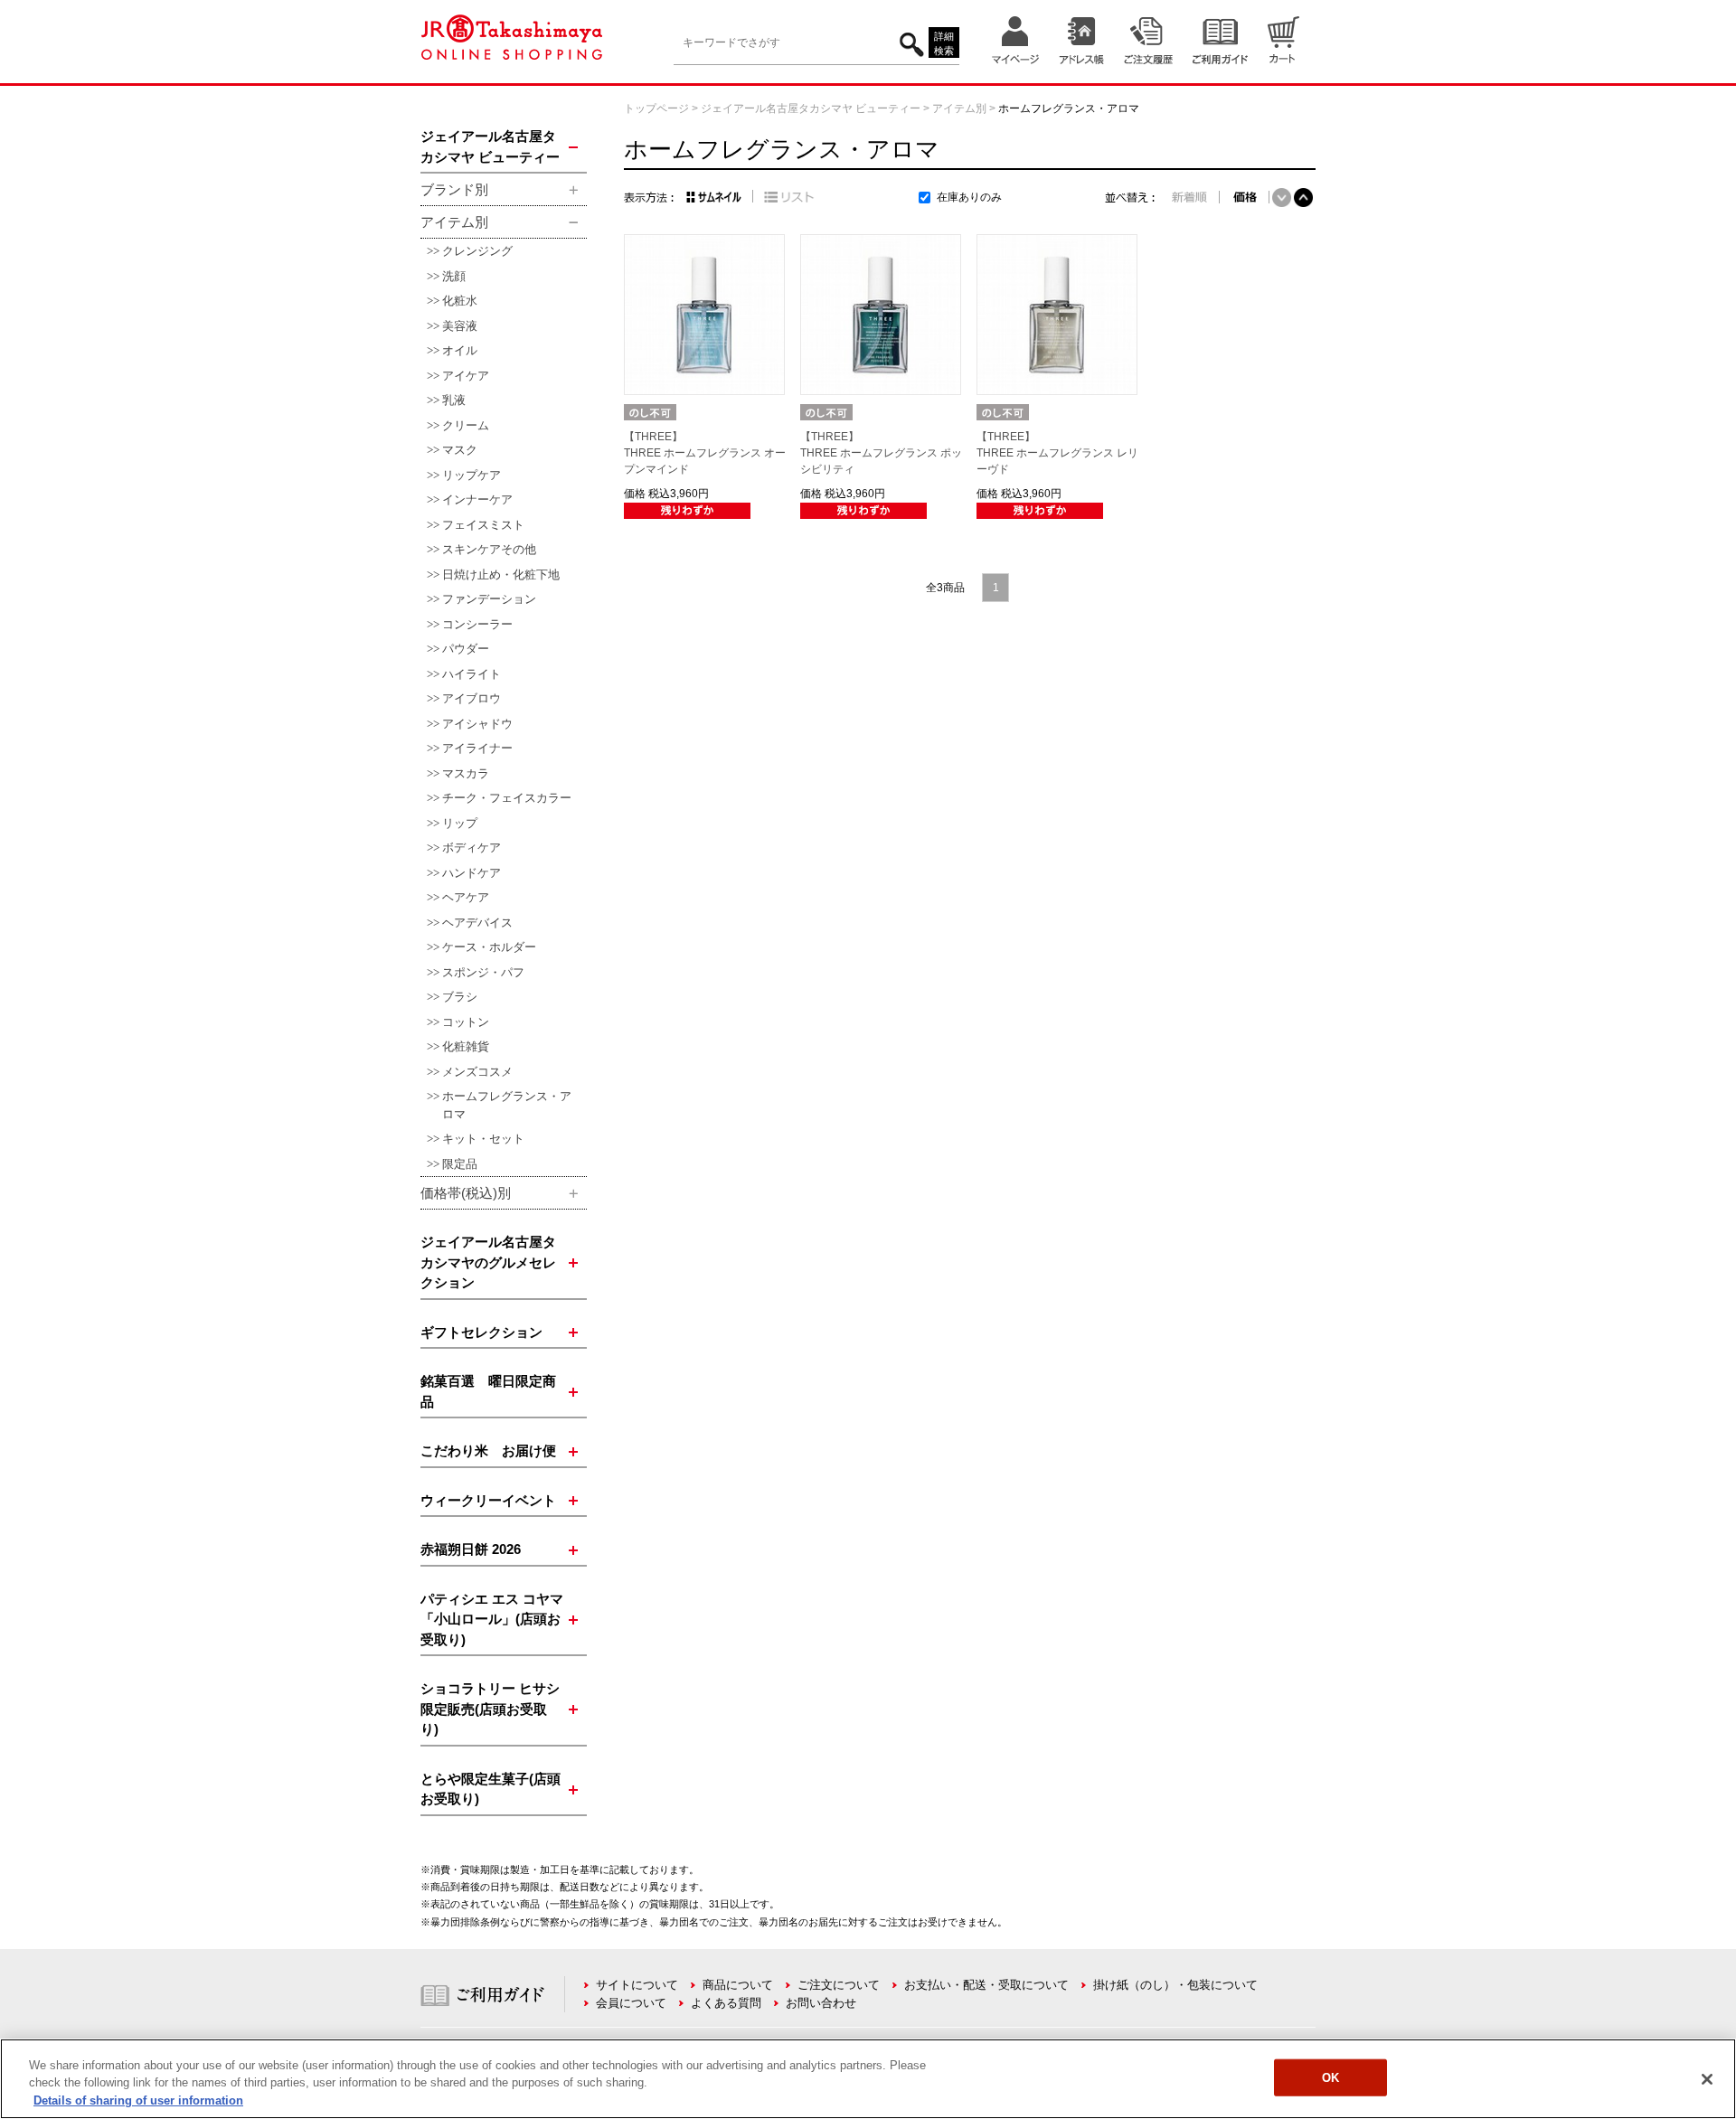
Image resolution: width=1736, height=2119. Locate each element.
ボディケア (472, 848)
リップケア (472, 475)
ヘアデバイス (477, 923)
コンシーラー (477, 624)
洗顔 (454, 276)
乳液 (454, 400)
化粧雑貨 (466, 1046)
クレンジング (477, 251)
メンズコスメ (477, 1072)
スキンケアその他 (489, 549)
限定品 (460, 1164)
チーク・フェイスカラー (507, 798)
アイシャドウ (477, 724)
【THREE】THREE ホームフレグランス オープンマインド (705, 453)
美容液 (460, 326)
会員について (631, 2003)
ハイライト (472, 674)
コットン (466, 1022)
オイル (460, 350)
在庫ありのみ (969, 197)
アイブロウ (472, 698)
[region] (868, 2079)
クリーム (466, 425)
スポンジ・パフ (483, 972)
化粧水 (460, 301)
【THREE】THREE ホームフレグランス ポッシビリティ (881, 453)
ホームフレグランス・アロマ (507, 1105)
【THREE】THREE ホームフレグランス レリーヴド (1057, 453)
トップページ (656, 108)
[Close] (1707, 2079)
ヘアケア (466, 897)
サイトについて (637, 1985)
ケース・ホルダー (489, 947)
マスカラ (466, 773)
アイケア (466, 376)
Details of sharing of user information (138, 2100)
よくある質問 (726, 2003)
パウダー (466, 649)
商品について (738, 1985)
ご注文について (839, 1985)
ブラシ (460, 997)
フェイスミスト (483, 525)
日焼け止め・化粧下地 (501, 574)
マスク (460, 450)
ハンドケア (472, 873)
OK (1330, 2077)
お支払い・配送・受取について (986, 1985)
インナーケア (477, 499)
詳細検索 (944, 44)
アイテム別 (959, 108)
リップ (460, 823)
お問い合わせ (821, 2003)
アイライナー (477, 748)
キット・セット (483, 1139)
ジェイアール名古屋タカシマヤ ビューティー (811, 108)
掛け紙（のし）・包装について (1175, 1985)
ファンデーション (489, 599)
